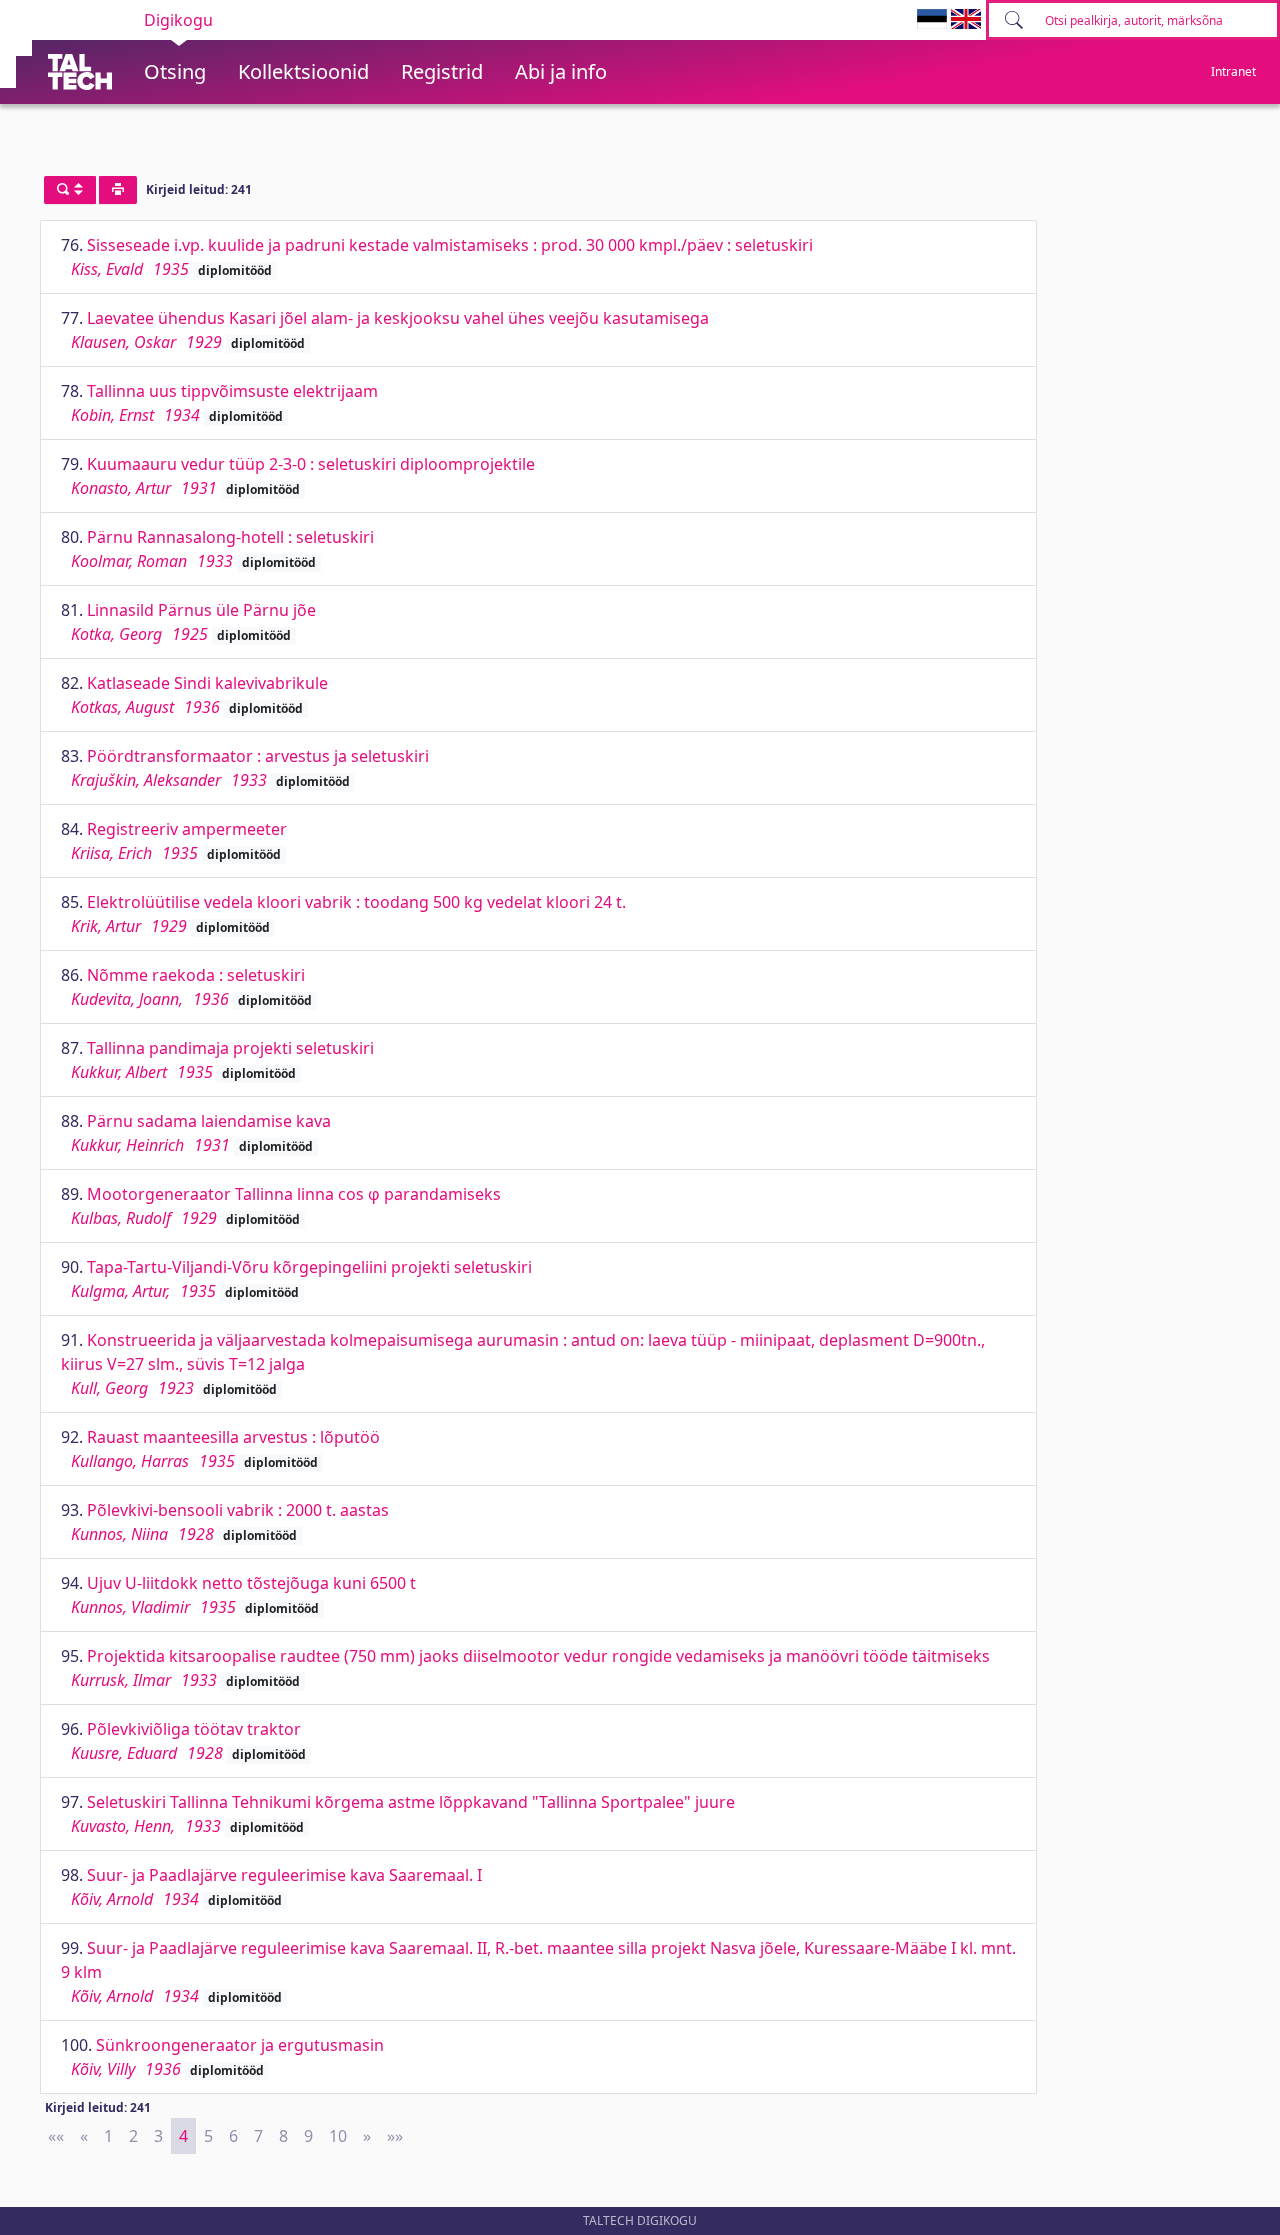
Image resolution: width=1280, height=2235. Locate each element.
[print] (118, 190)
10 (338, 2136)
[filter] (70, 190)
